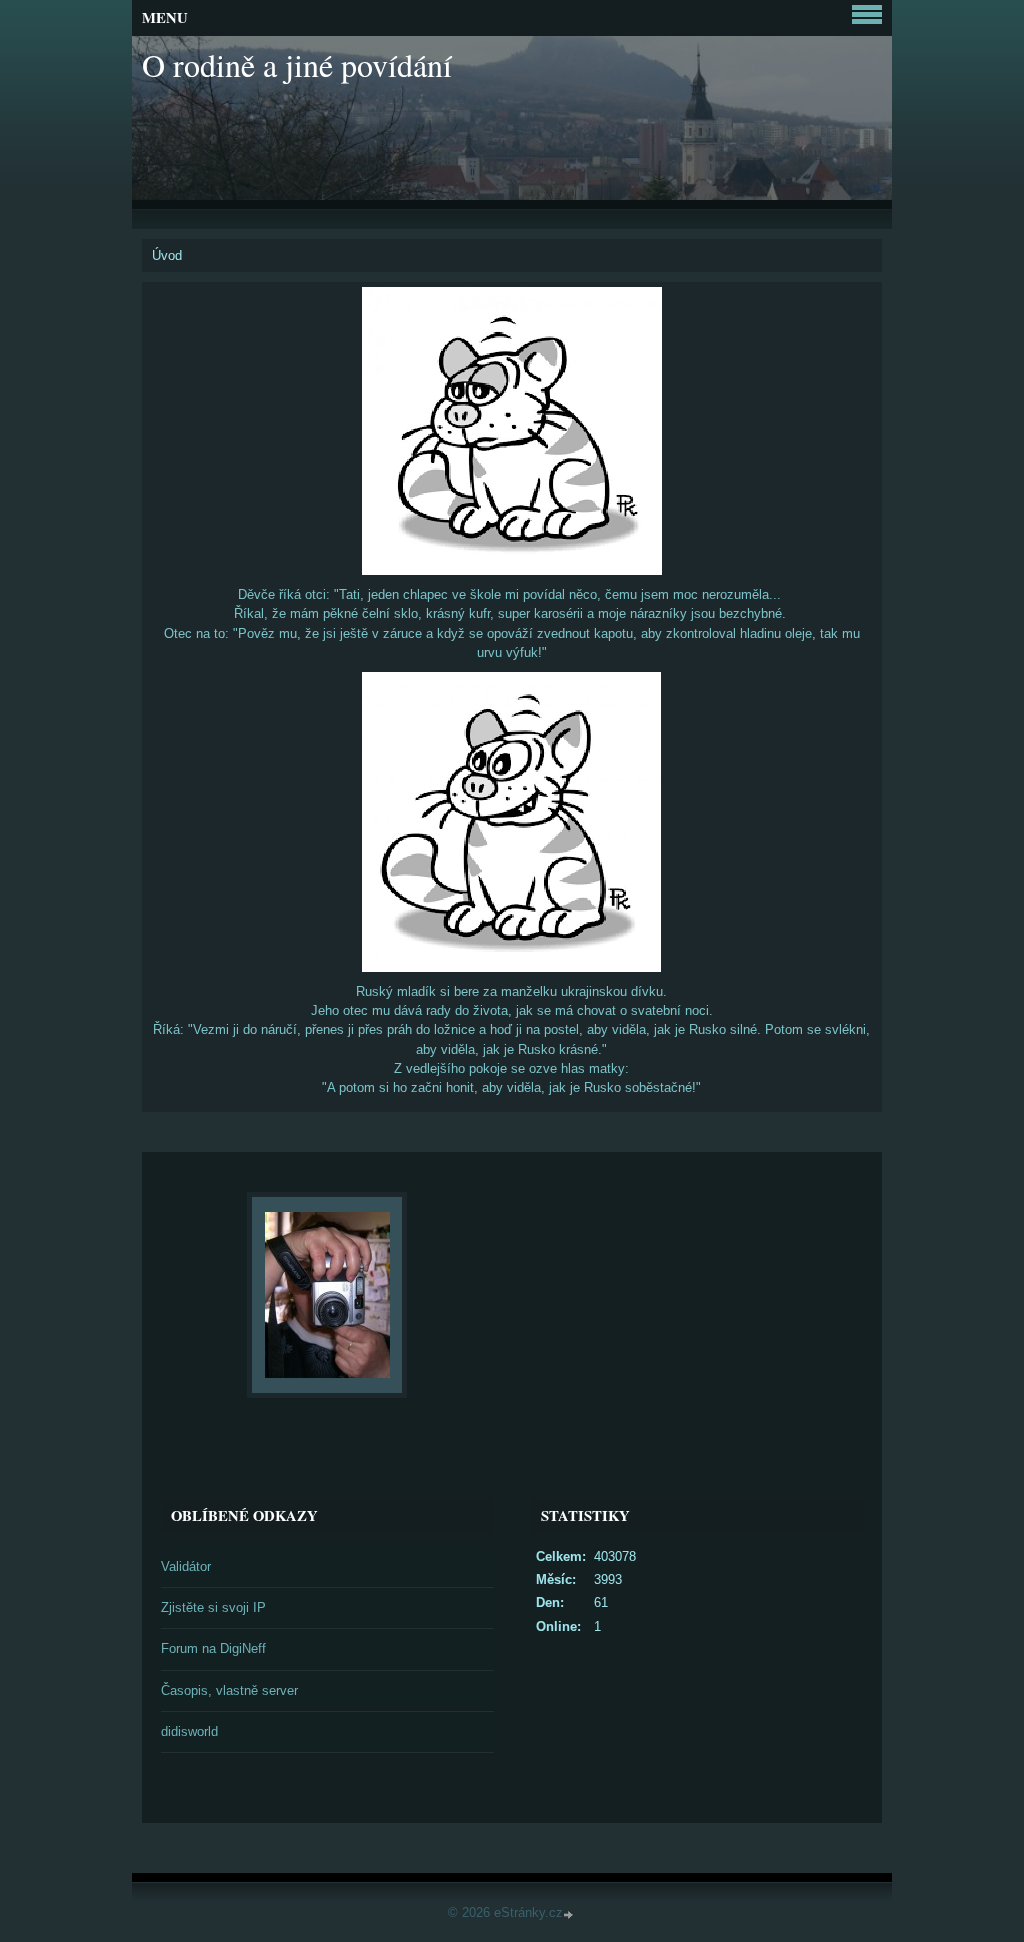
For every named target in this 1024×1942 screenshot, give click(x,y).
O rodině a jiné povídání (297, 64)
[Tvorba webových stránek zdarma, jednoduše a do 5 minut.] (570, 1914)
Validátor (186, 1566)
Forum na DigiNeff (213, 1648)
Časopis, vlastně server (229, 1690)
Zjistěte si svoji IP (213, 1607)
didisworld (189, 1731)
